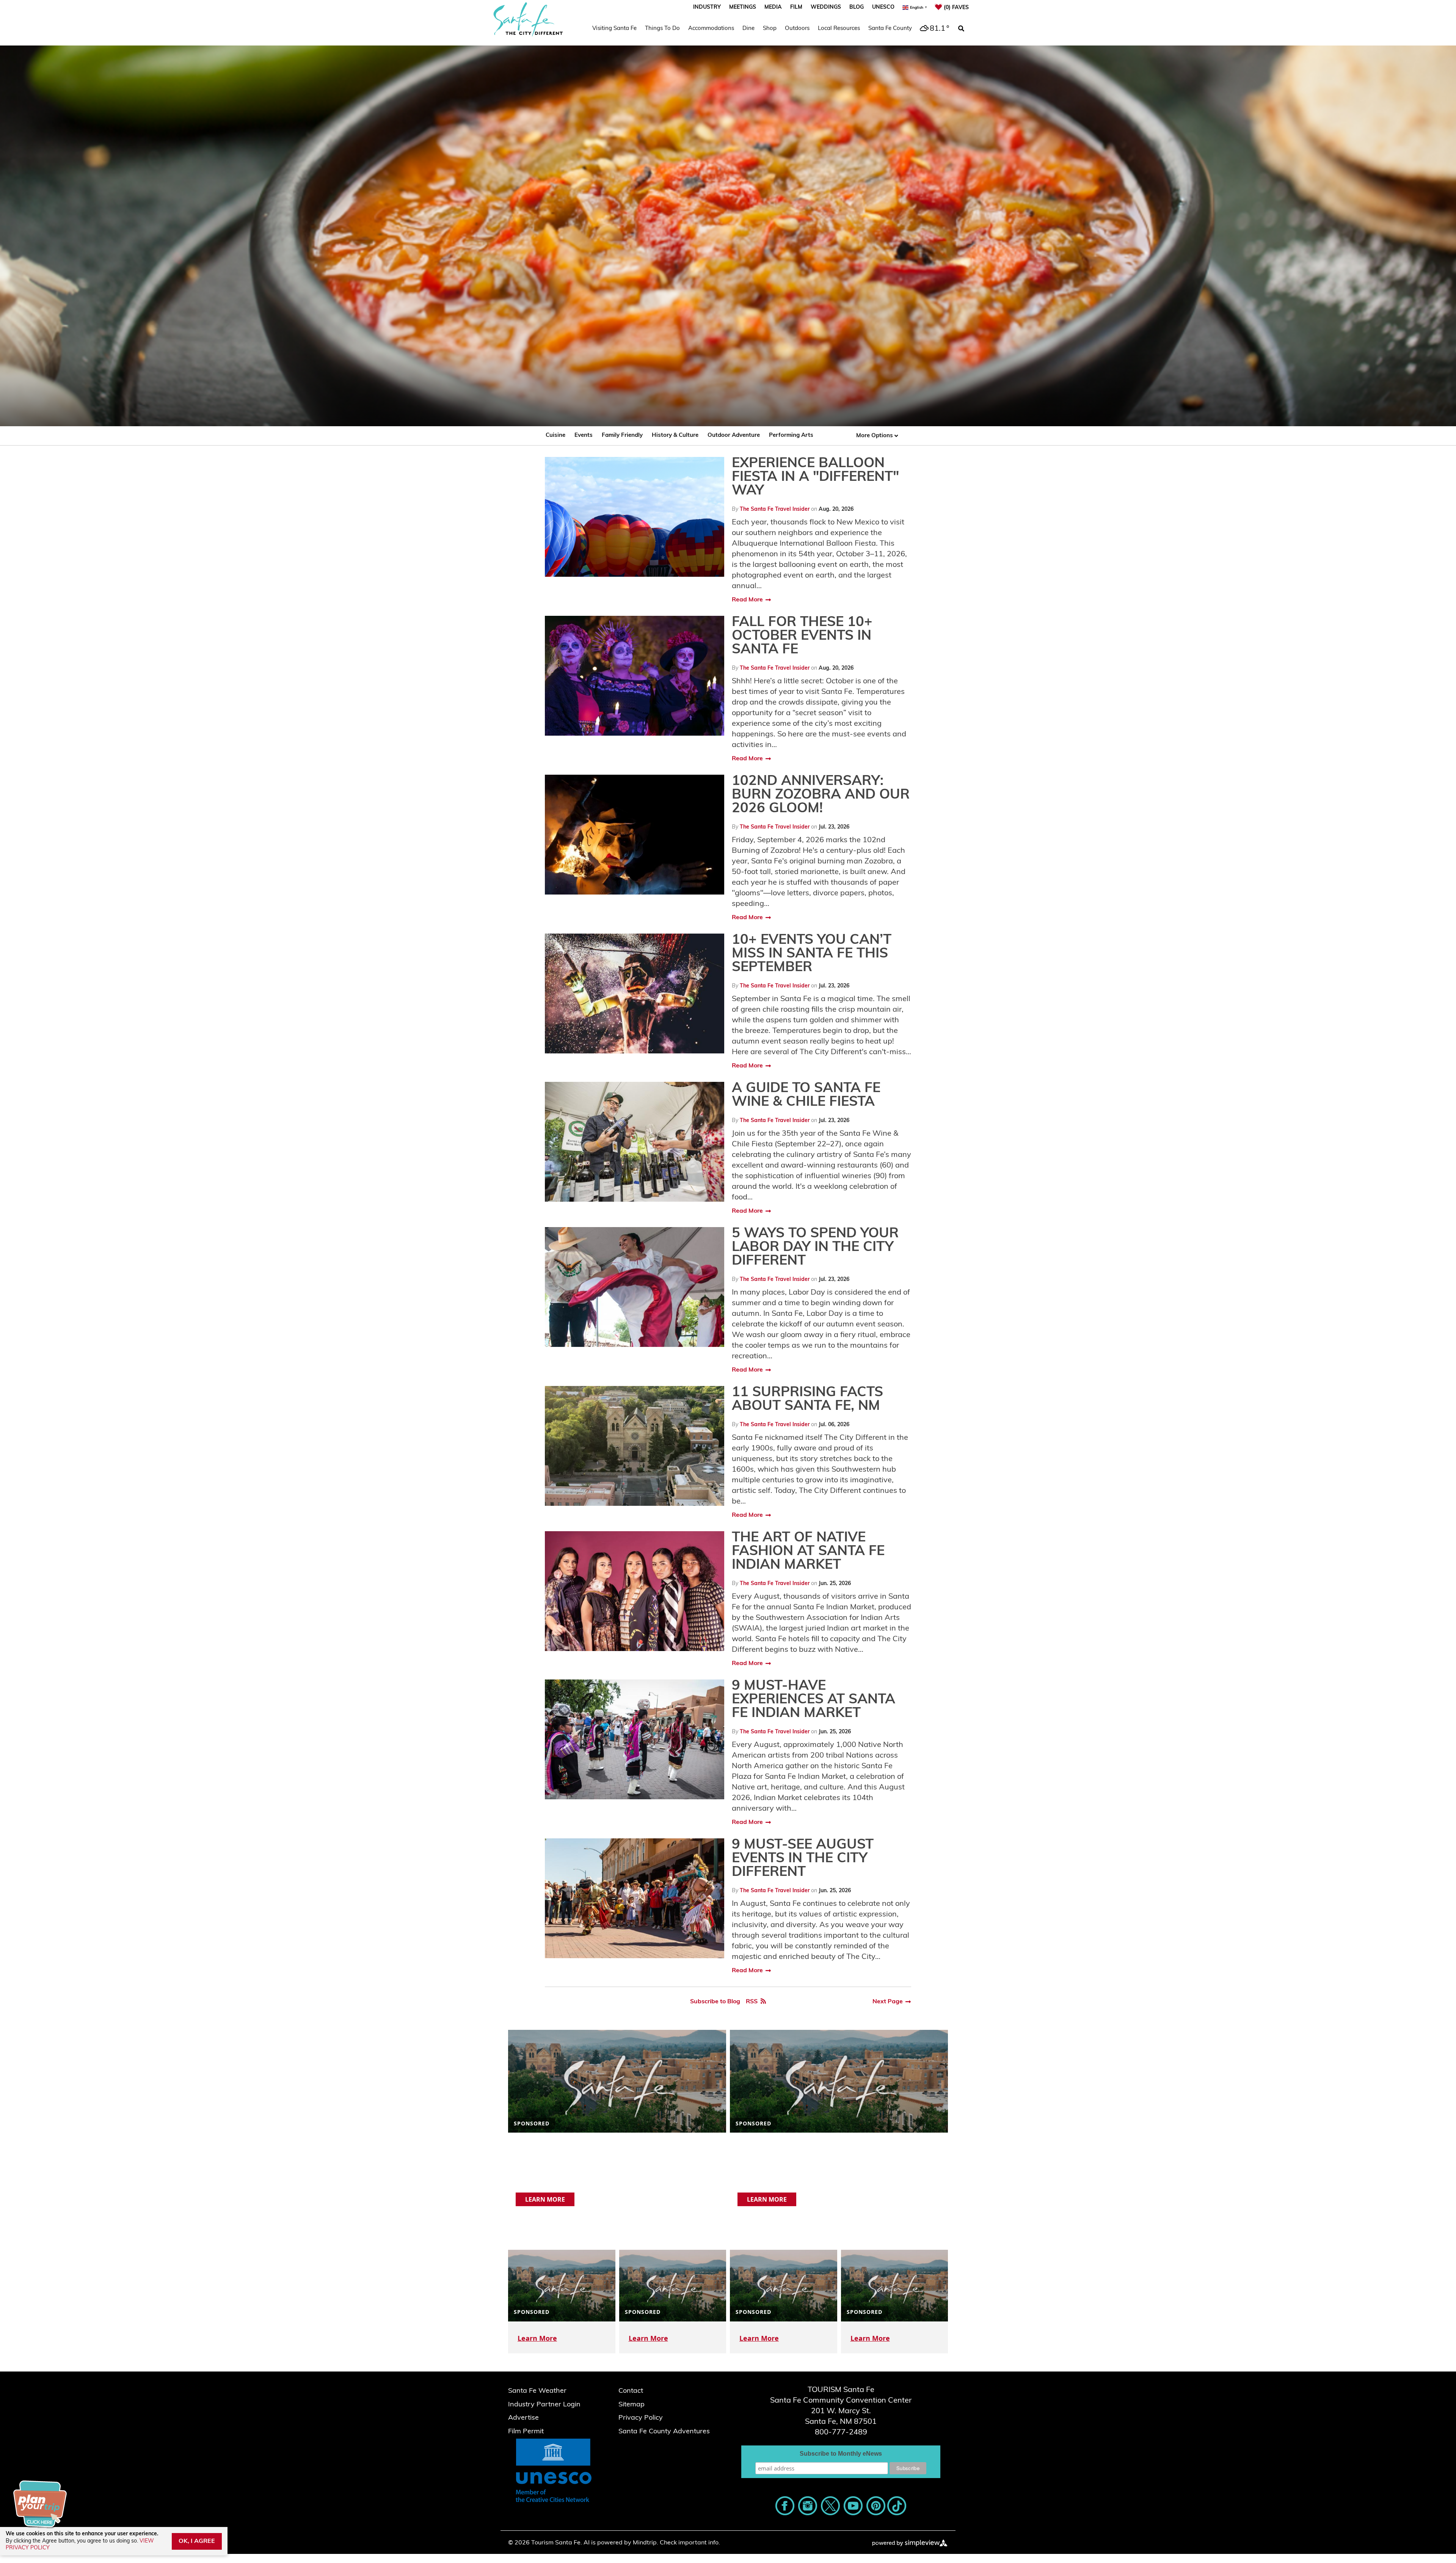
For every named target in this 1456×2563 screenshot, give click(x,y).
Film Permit (526, 2432)
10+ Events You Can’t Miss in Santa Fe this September (812, 954)
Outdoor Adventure (734, 436)
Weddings (826, 7)
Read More (747, 600)
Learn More (545, 2199)
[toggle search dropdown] (961, 29)
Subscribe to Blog (715, 2002)
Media (773, 7)
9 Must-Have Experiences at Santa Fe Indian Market (814, 1700)
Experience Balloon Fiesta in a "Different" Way (815, 477)
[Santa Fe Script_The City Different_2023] (528, 19)
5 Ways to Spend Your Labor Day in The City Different (815, 1248)
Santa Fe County (890, 29)
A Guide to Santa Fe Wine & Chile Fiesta (806, 1096)
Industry (707, 7)
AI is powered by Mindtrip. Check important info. (652, 2543)
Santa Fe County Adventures (664, 2432)
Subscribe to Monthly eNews (841, 2454)
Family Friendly (622, 436)
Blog (857, 7)
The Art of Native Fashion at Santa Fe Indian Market (808, 1552)
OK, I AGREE (197, 2541)
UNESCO (883, 7)
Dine (748, 29)
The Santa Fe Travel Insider (775, 509)
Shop (770, 29)
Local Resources (839, 29)
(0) (956, 8)
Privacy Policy (641, 2418)
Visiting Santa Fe (614, 29)
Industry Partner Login (544, 2405)
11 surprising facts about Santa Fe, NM (807, 1400)
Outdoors (797, 29)
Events (584, 436)
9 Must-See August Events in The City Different (803, 1859)
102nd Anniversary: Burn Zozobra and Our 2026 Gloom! (821, 795)
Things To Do (662, 29)
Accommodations (711, 29)
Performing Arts (791, 436)
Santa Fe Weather (537, 2391)
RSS (752, 2002)
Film (796, 7)
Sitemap (632, 2405)
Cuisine (555, 436)
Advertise (523, 2418)
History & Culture (675, 436)
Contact (631, 2391)
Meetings (743, 7)
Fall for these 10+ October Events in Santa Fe (802, 636)
